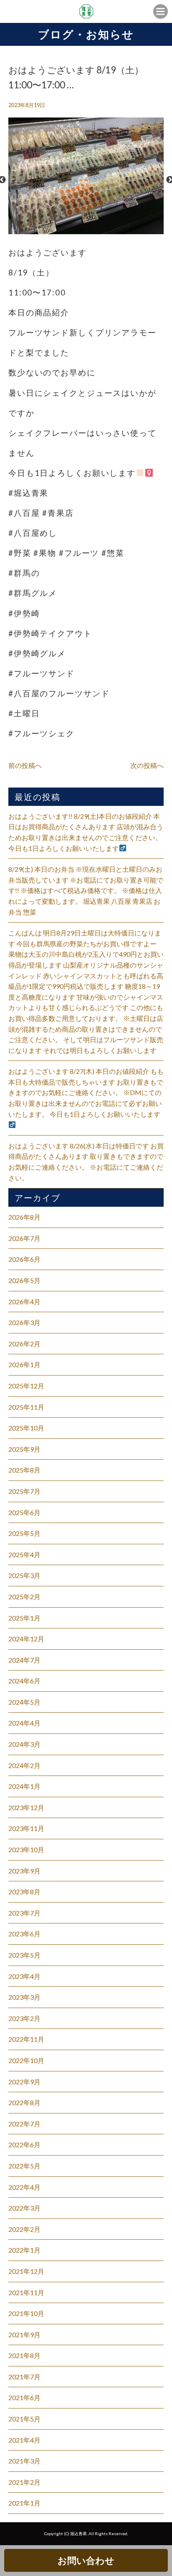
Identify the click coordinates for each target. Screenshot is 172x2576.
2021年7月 (24, 2377)
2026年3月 (24, 1322)
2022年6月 (24, 2145)
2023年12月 (26, 1807)
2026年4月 (24, 1302)
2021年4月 (24, 2440)
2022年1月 (24, 2250)
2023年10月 (26, 1849)
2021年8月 (24, 2355)
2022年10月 (26, 2060)
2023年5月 (24, 1955)
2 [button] (90, 230)
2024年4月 (24, 1723)
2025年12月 (26, 1386)
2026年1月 (24, 1364)
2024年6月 (24, 1681)
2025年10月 (26, 1428)
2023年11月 (26, 1828)
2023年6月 (24, 1934)
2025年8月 (24, 1470)
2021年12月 (26, 2271)
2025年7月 (24, 1491)
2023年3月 (24, 1997)
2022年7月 (24, 2124)
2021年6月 (24, 2397)
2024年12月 (26, 1639)
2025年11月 (26, 1407)
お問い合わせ (86, 2560)
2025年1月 (24, 1618)
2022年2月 (24, 2229)
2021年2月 (24, 2482)
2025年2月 (24, 1597)
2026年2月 (24, 1344)
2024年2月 (24, 1765)
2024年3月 (24, 1744)
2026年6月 (24, 1259)
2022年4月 (24, 2187)
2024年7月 (24, 1660)
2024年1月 (24, 1786)
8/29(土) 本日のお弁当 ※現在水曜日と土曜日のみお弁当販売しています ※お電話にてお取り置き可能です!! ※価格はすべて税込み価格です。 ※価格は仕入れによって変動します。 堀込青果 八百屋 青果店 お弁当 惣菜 (86, 890)
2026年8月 (24, 1217)
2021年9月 (24, 2335)
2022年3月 (24, 2208)
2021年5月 (24, 2419)
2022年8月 (24, 2102)
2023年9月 (24, 1871)
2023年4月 (24, 1976)
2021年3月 (24, 2461)
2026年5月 (24, 1280)
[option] (86, 180)
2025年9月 (24, 1449)
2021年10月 (26, 2313)
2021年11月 (26, 2292)
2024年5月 (24, 1702)
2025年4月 (24, 1554)
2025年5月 (24, 1533)
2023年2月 (24, 2018)
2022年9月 (24, 2082)
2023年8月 (24, 1892)
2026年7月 (24, 1238)
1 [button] (82, 230)
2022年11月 (26, 2039)
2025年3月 (24, 1575)
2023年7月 (24, 1913)
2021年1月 (24, 2503)
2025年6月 (24, 1512)
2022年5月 (24, 2166)
